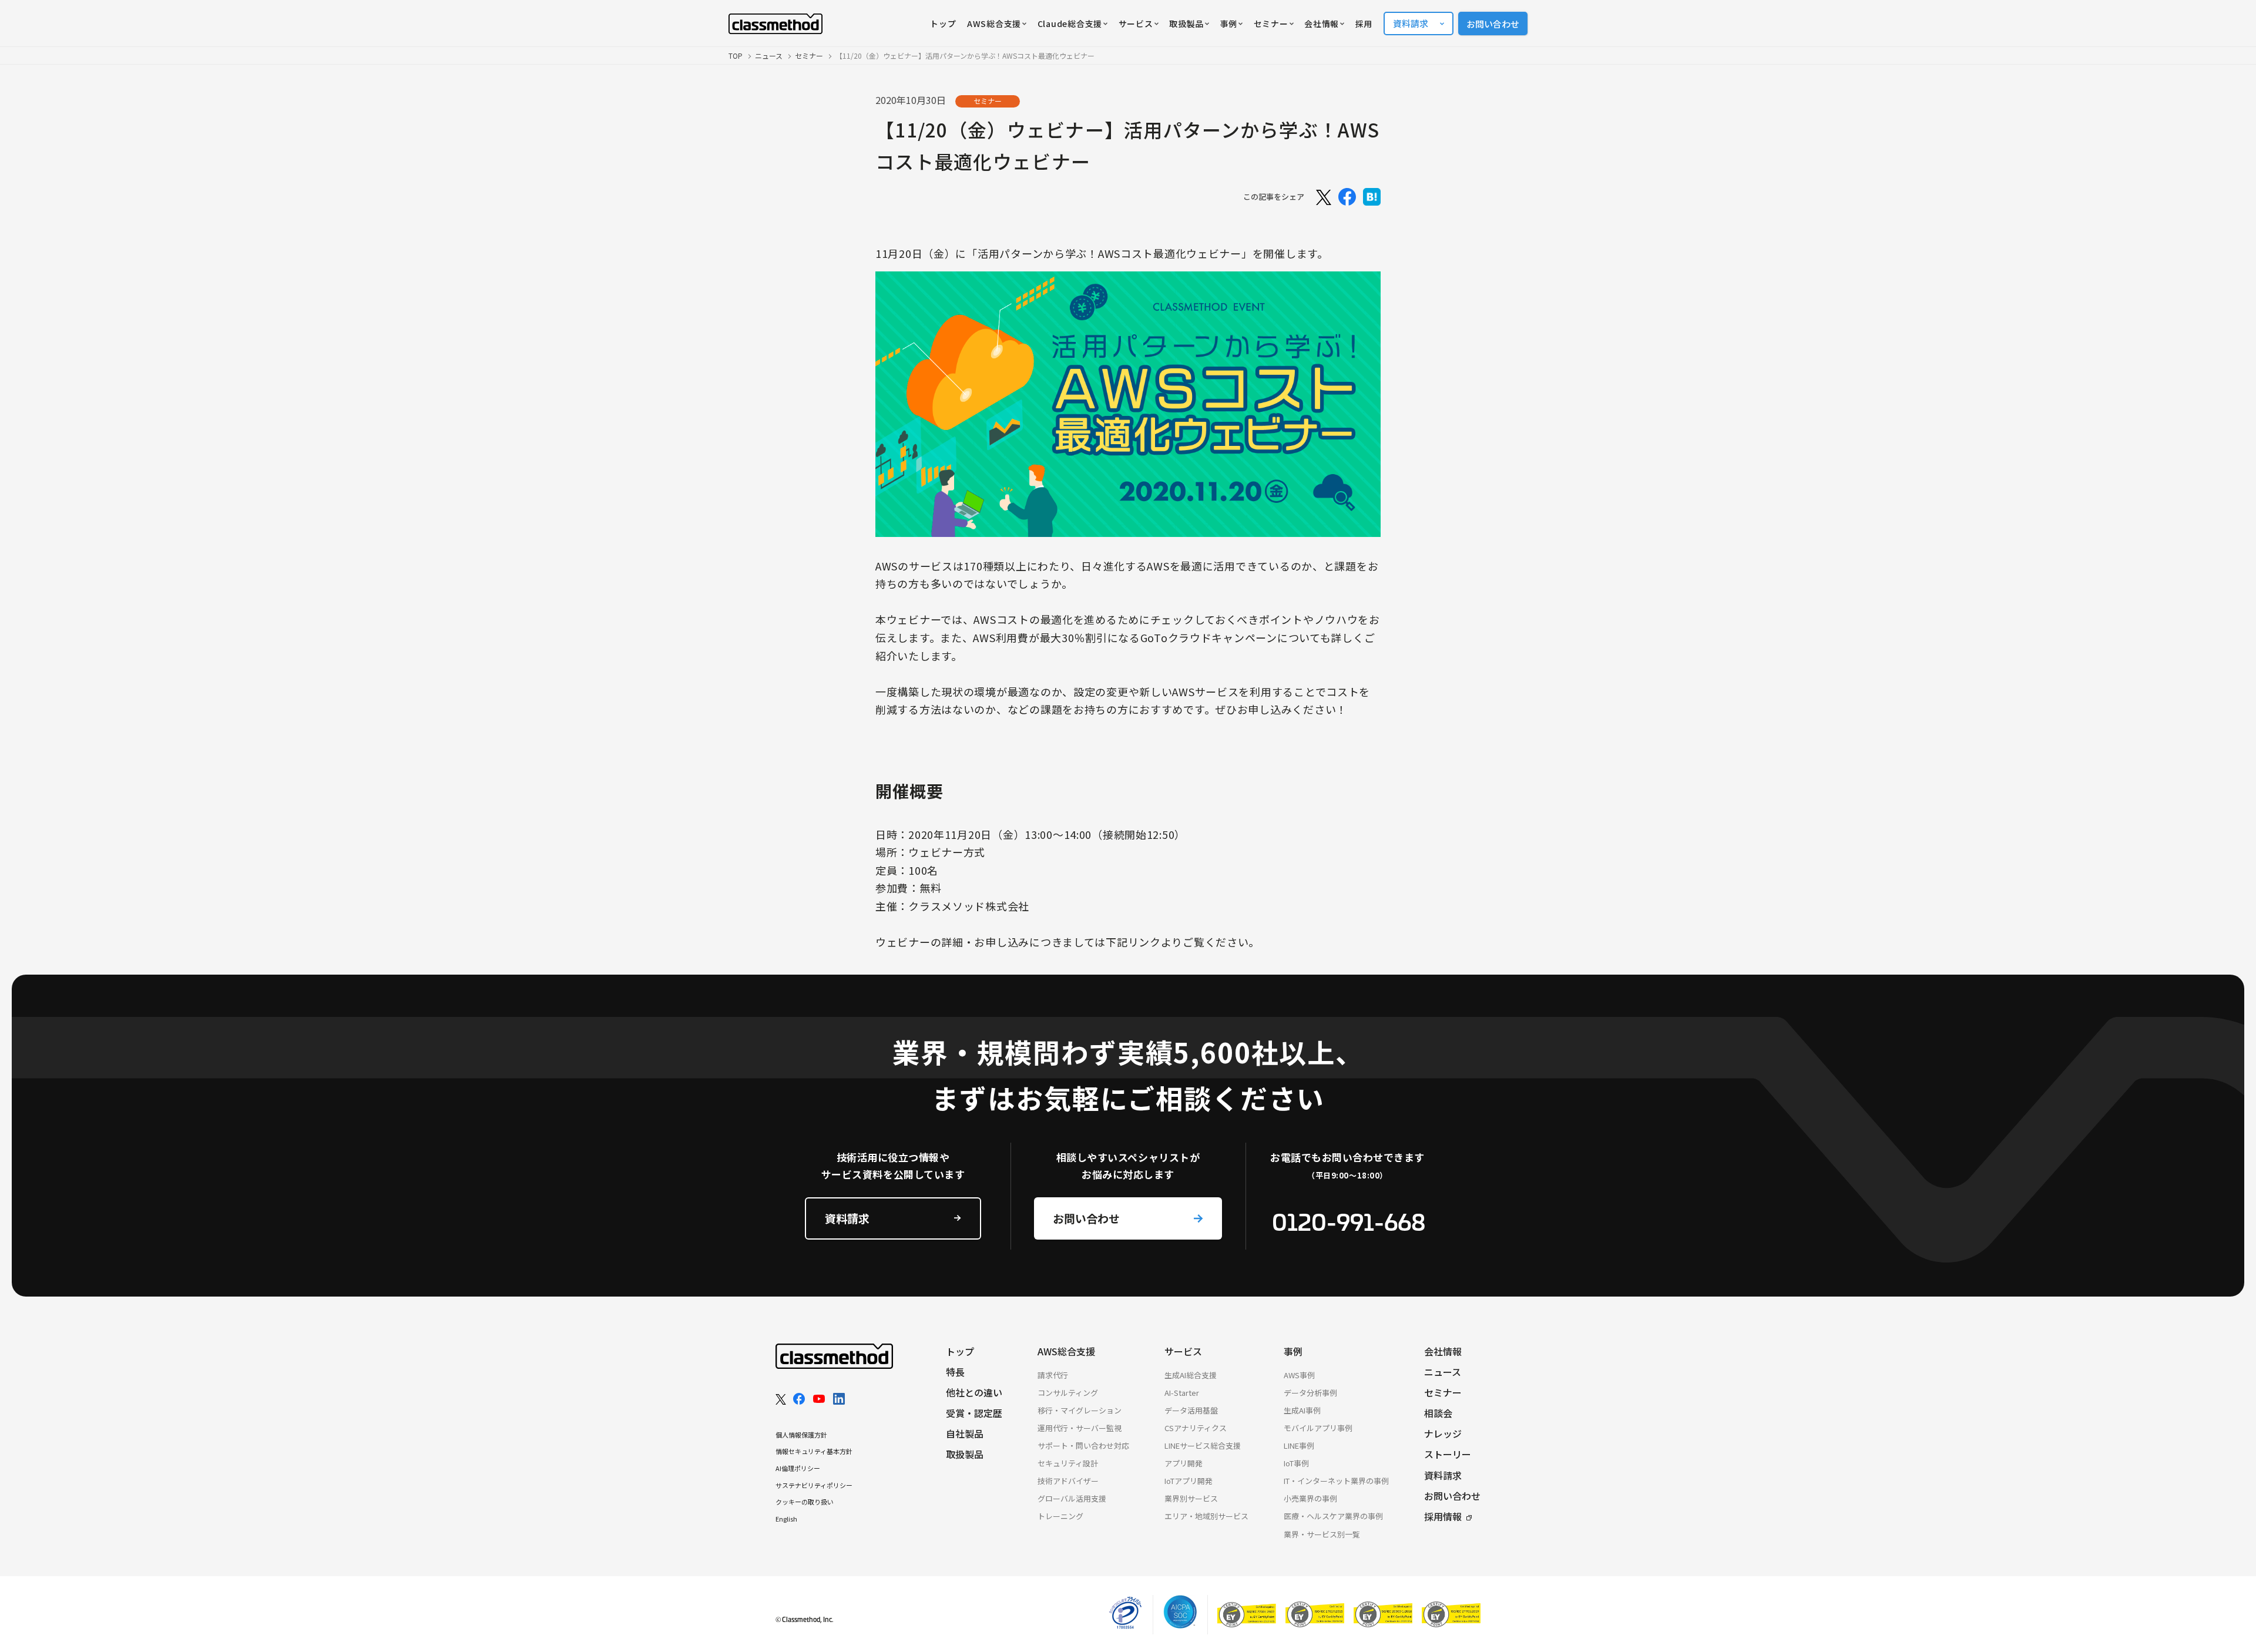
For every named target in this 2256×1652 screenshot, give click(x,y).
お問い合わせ (1493, 24)
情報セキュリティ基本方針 (814, 1451)
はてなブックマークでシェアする (1372, 197)
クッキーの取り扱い (805, 1502)
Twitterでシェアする (1322, 197)
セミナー (809, 56)
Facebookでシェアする (1347, 197)
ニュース (769, 56)
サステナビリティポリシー (814, 1485)
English (786, 1519)
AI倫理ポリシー (798, 1468)
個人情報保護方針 (801, 1435)
